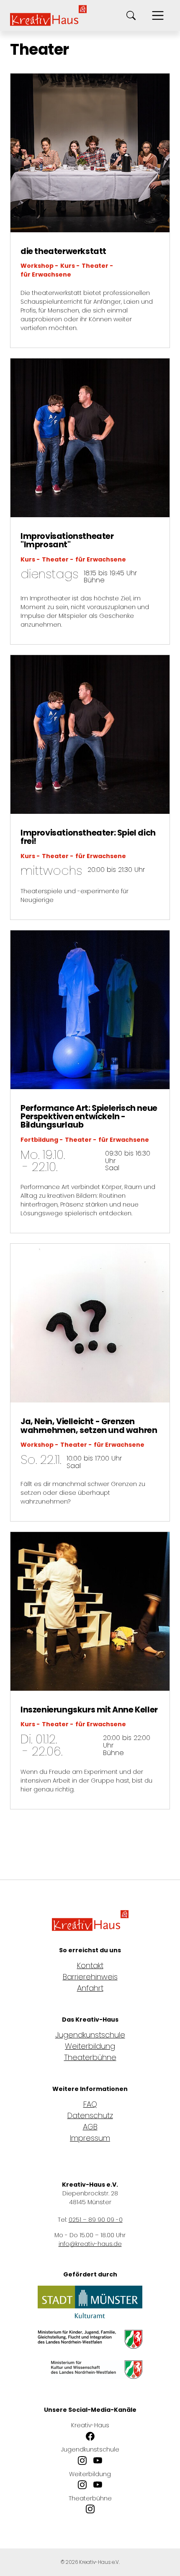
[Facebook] (90, 2437)
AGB (90, 2127)
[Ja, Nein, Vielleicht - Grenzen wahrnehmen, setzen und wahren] (90, 1322)
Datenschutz (90, 2115)
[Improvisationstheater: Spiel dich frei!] (90, 734)
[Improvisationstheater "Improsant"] (90, 437)
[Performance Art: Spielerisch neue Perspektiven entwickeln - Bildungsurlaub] (90, 1009)
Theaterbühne (90, 2057)
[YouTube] (98, 2461)
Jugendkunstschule (90, 2035)
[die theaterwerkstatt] (90, 152)
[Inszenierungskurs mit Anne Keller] (90, 1610)
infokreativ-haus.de (90, 2244)
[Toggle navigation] (158, 15)
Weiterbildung (90, 2046)
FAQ (90, 2104)
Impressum (90, 2138)
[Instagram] (82, 2461)
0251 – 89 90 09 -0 (96, 2220)
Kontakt (90, 1965)
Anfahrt (90, 1988)
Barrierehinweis (90, 1977)
